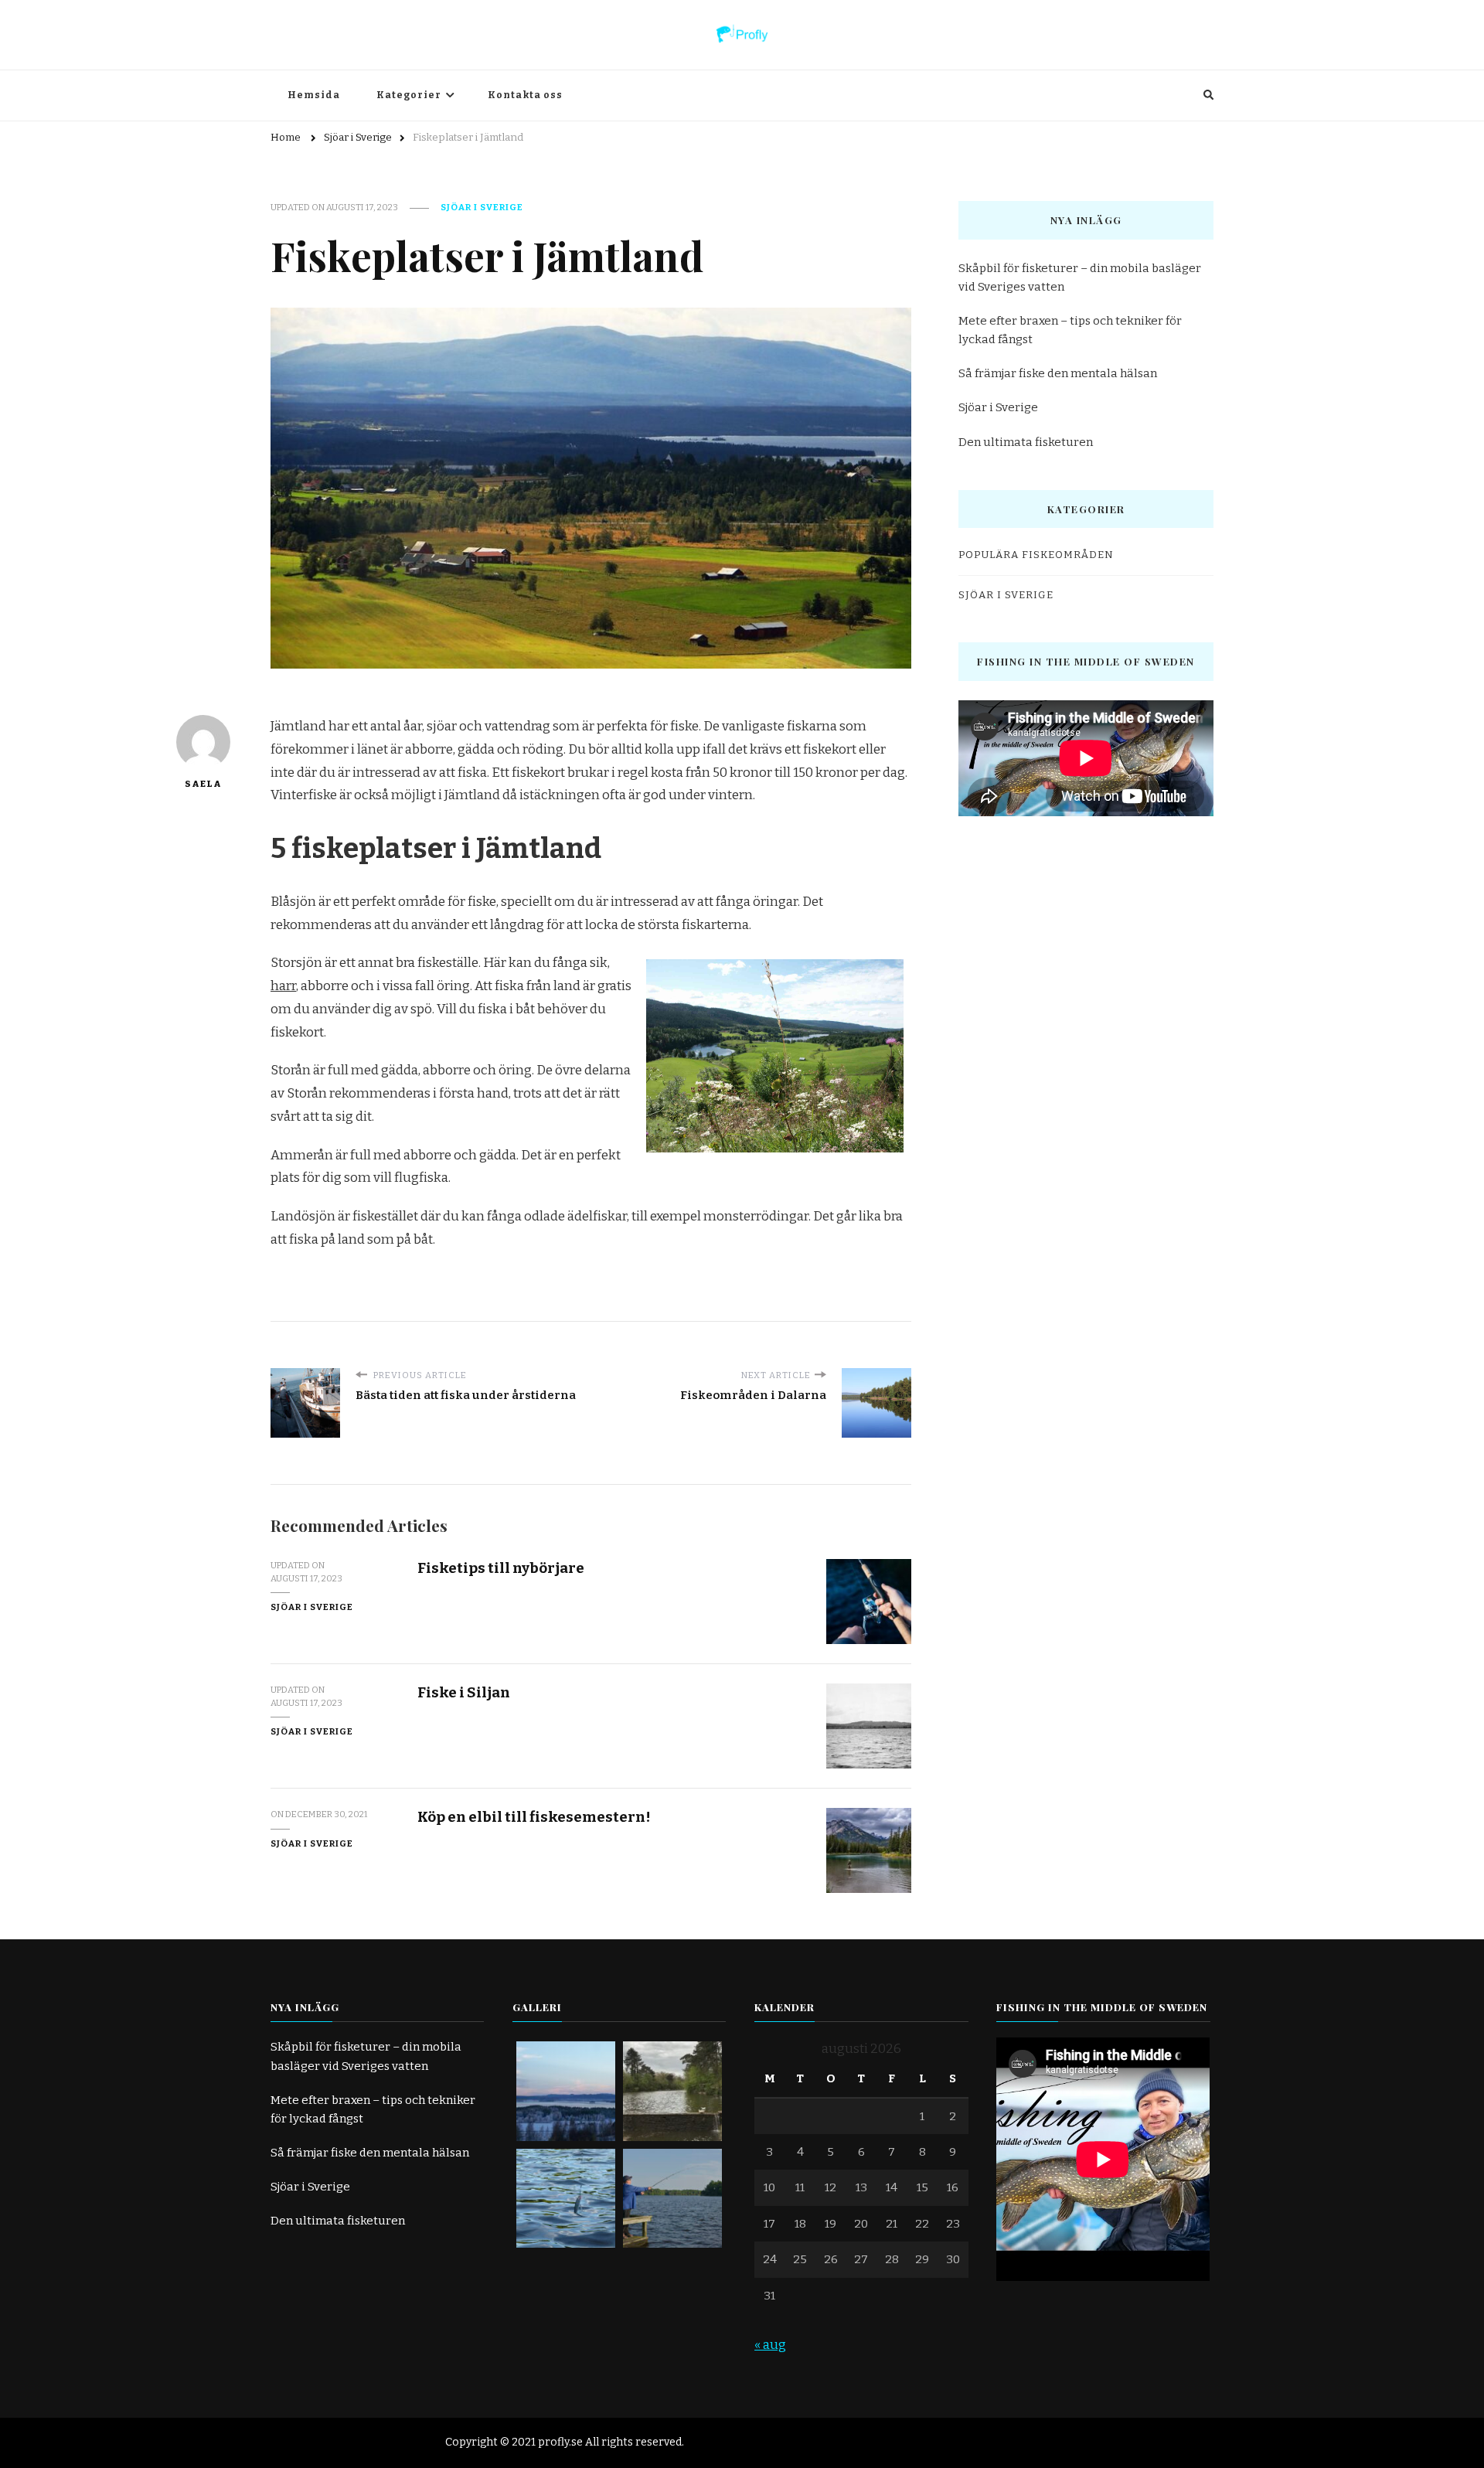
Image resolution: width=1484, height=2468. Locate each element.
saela (203, 784)
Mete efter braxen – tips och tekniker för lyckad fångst (1070, 330)
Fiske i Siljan (464, 1692)
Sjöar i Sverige (482, 207)
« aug (770, 2345)
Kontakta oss (525, 95)
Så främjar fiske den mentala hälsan (1058, 373)
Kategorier (409, 95)
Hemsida (314, 95)
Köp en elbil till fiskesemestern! (534, 1817)
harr (283, 986)
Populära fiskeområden (1036, 555)
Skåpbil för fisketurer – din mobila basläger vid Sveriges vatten (1080, 277)
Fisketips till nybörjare (501, 1568)
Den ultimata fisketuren (1026, 442)
